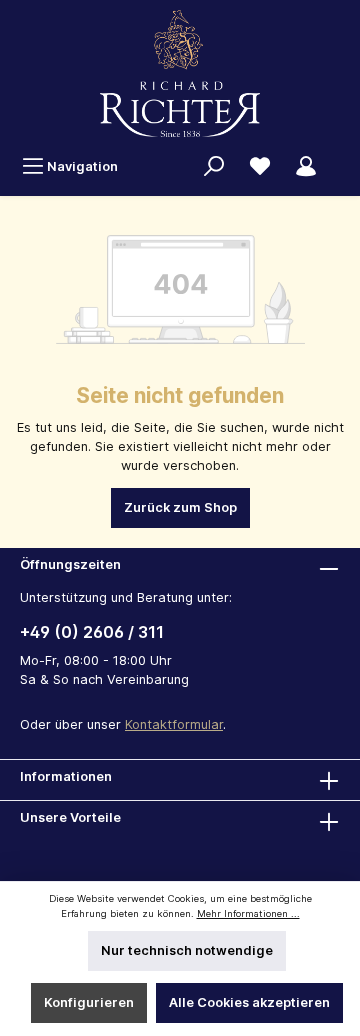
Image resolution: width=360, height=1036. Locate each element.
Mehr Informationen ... (248, 913)
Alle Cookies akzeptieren (249, 1002)
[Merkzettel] (260, 166)
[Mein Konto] (306, 166)
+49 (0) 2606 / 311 (92, 632)
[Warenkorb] (341, 158)
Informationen (66, 776)
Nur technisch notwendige (187, 950)
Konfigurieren (89, 1002)
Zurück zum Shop (180, 507)
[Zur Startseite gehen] (180, 73)
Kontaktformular (174, 724)
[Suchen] (214, 166)
